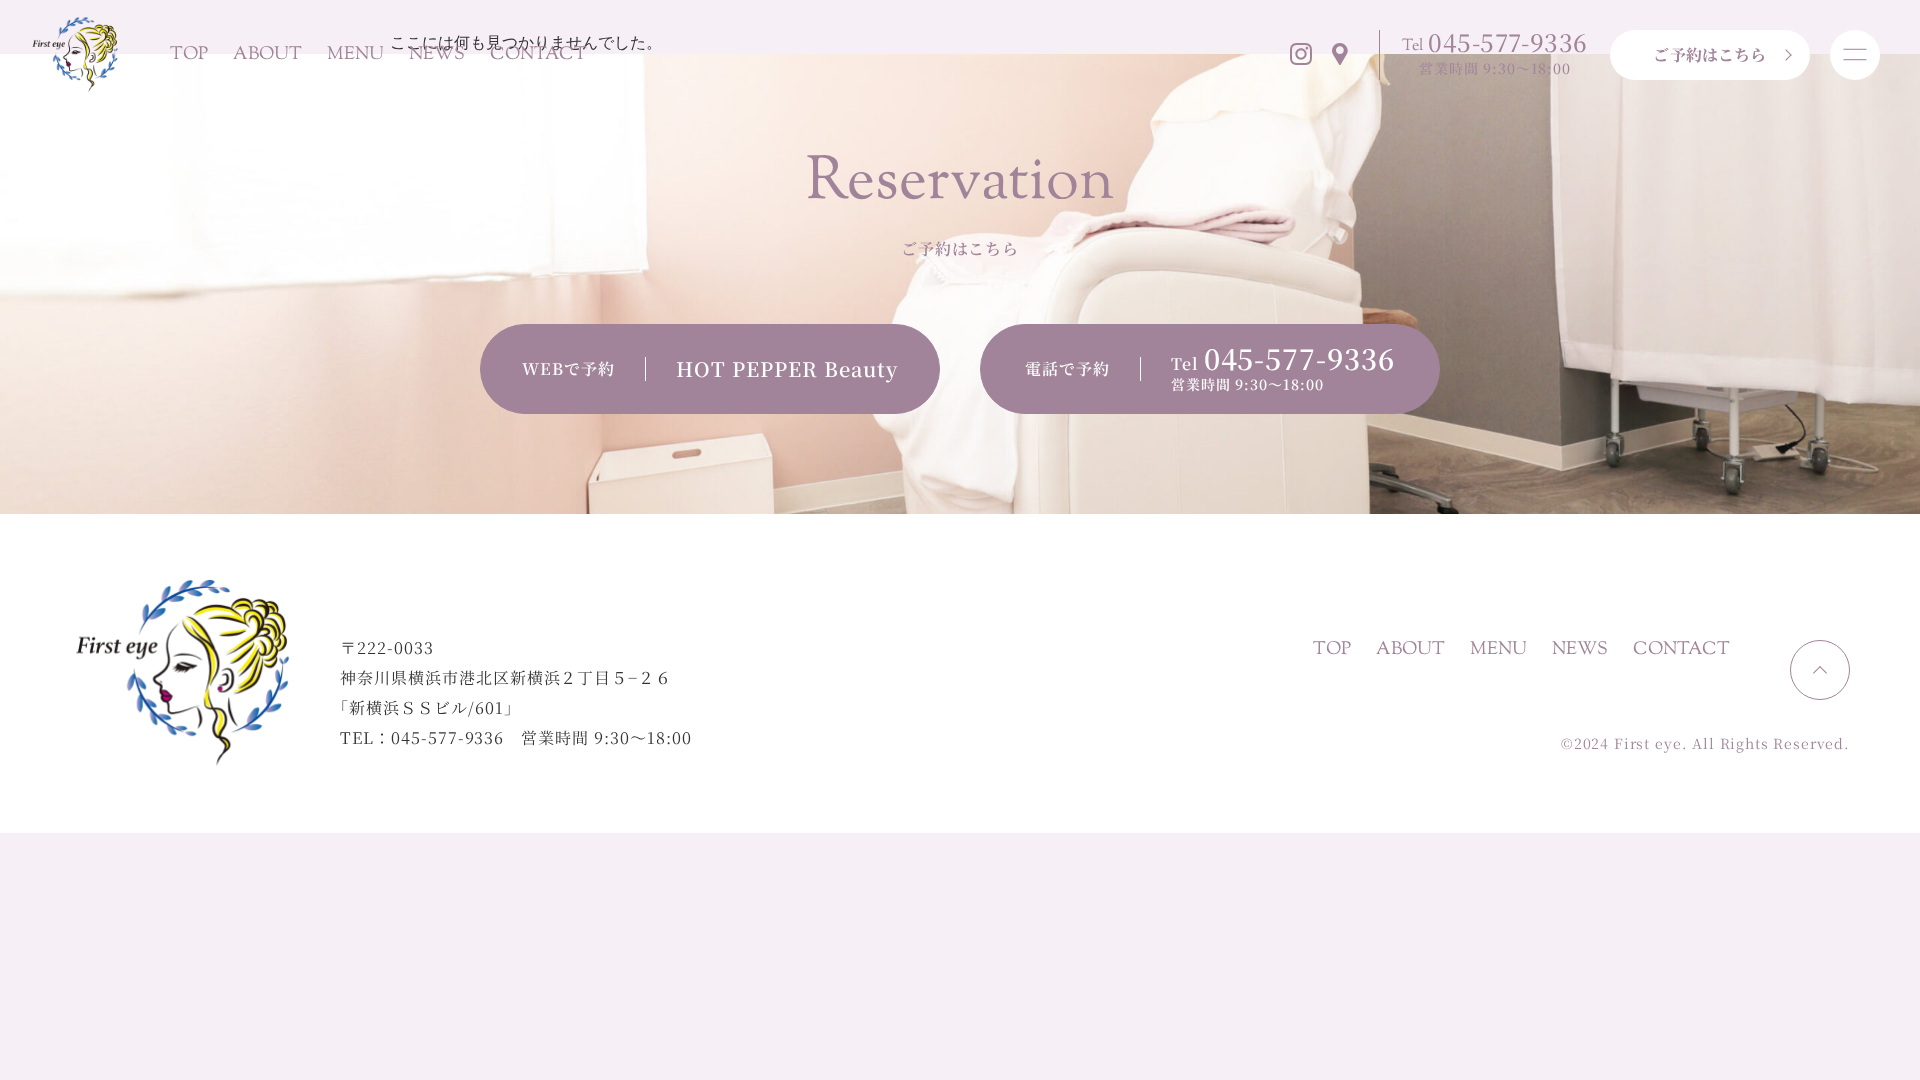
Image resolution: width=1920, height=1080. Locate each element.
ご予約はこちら (1709, 54)
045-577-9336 (448, 737)
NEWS (437, 55)
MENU (355, 55)
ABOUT (267, 55)
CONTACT (538, 55)
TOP (189, 55)
